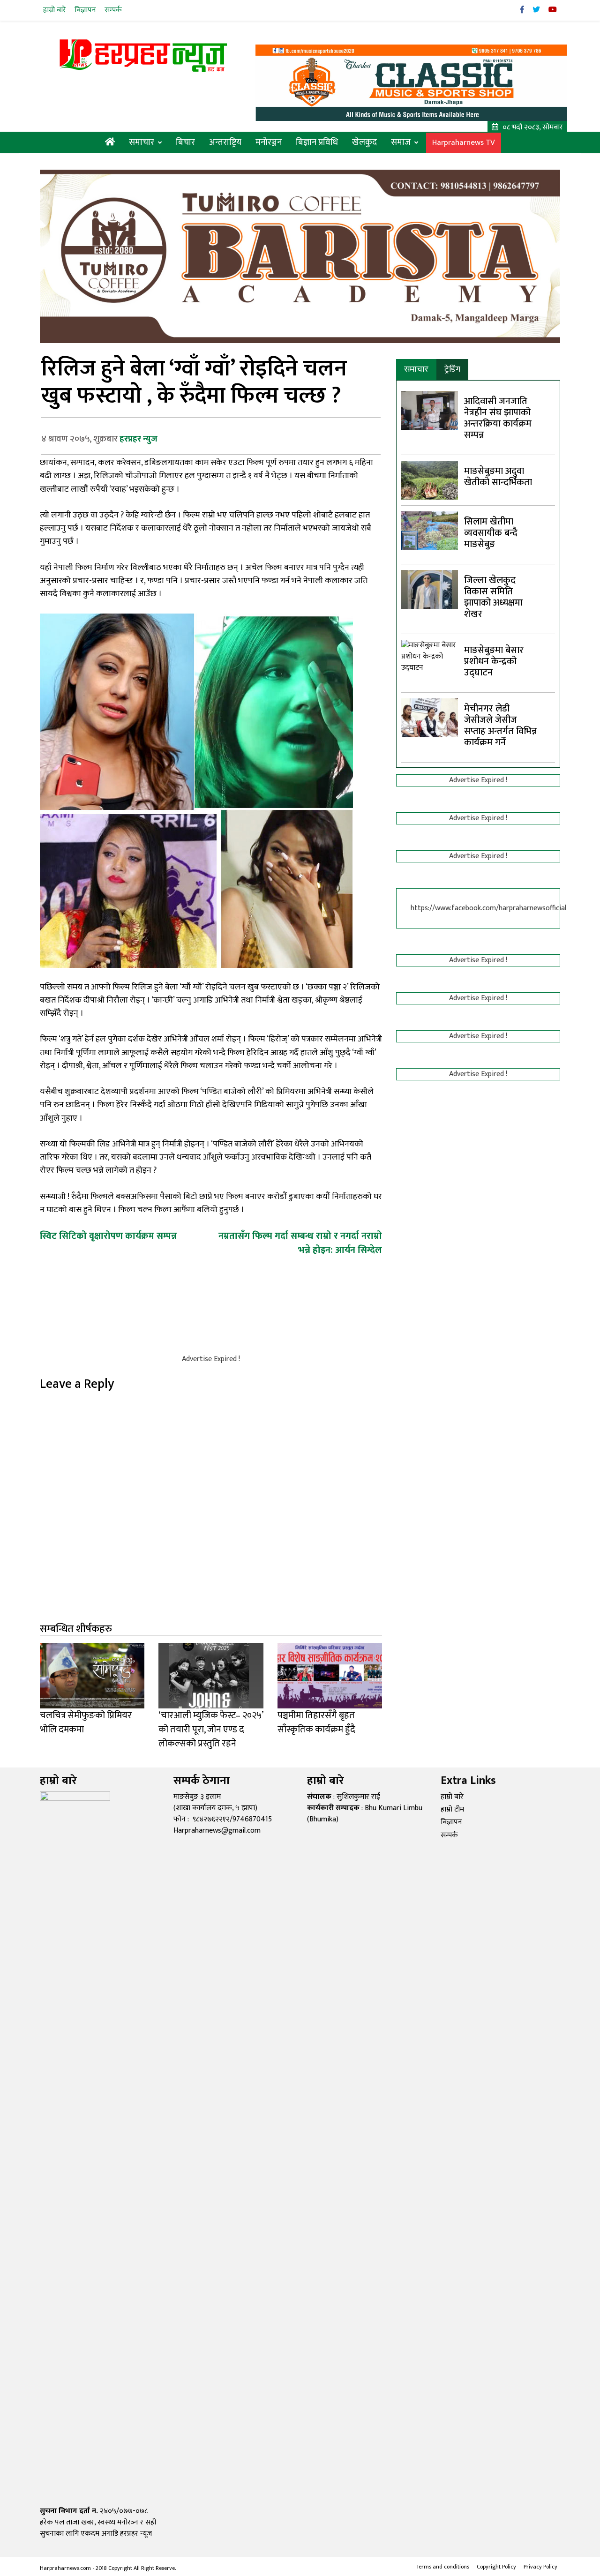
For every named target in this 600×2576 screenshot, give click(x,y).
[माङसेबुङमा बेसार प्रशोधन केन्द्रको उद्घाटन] (430, 991)
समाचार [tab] (416, 369)
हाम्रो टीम (452, 1809)
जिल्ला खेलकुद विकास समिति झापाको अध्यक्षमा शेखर (493, 597)
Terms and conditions (443, 2567)
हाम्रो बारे (55, 10)
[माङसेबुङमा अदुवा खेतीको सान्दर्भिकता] (430, 480)
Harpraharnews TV (464, 143)
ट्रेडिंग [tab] (452, 369)
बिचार (185, 142)
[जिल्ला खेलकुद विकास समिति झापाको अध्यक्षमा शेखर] (430, 589)
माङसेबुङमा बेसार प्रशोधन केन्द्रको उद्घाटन (494, 661)
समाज (401, 142)
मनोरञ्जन (269, 142)
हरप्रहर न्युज (139, 439)
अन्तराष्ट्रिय (225, 142)
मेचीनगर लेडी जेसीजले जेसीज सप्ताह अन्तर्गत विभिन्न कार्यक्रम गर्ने (501, 726)
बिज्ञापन (85, 10)
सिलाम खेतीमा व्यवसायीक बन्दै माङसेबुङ (491, 533)
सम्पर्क (113, 10)
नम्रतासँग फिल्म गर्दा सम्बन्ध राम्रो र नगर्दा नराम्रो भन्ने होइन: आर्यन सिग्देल (300, 1243)
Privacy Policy (540, 2567)
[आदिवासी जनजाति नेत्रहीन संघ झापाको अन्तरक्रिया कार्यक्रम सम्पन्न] (430, 410)
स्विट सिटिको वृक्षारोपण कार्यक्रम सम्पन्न (108, 1236)
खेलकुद (364, 142)
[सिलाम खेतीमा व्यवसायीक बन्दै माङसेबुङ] (430, 530)
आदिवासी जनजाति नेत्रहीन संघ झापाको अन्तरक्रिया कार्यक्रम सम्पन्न (498, 418)
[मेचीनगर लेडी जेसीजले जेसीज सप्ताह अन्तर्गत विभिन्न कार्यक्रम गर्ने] (430, 717)
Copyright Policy (496, 2567)
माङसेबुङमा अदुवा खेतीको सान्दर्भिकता (498, 477)
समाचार (142, 142)
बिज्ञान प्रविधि (317, 142)
